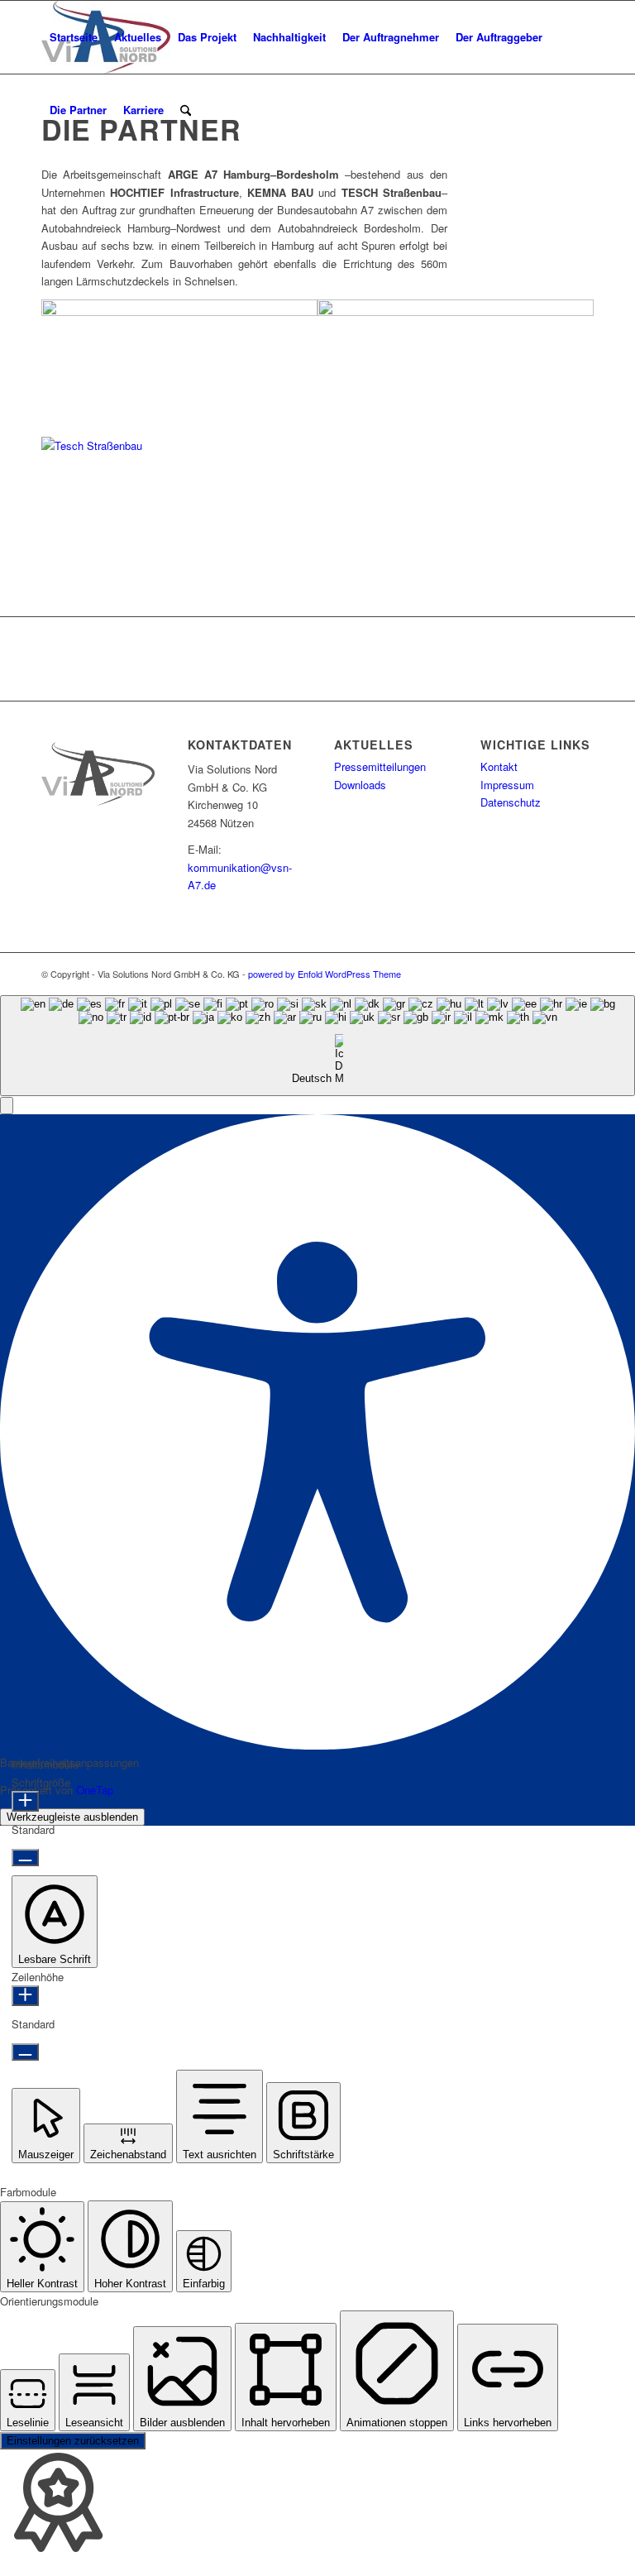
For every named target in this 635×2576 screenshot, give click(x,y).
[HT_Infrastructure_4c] (179, 311)
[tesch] (179, 445)
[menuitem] (74, 37)
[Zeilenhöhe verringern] (25, 2052)
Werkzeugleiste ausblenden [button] (72, 1817)
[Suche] (186, 110)
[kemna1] (456, 311)
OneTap (95, 1790)
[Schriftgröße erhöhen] (25, 1801)
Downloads (360, 785)
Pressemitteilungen (380, 766)
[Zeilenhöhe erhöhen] (25, 1996)
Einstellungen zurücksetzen (73, 2441)
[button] (7, 1106)
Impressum (507, 785)
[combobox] (317, 1046)
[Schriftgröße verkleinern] (25, 1858)
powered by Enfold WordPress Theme (325, 974)
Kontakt (499, 766)
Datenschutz (511, 802)
